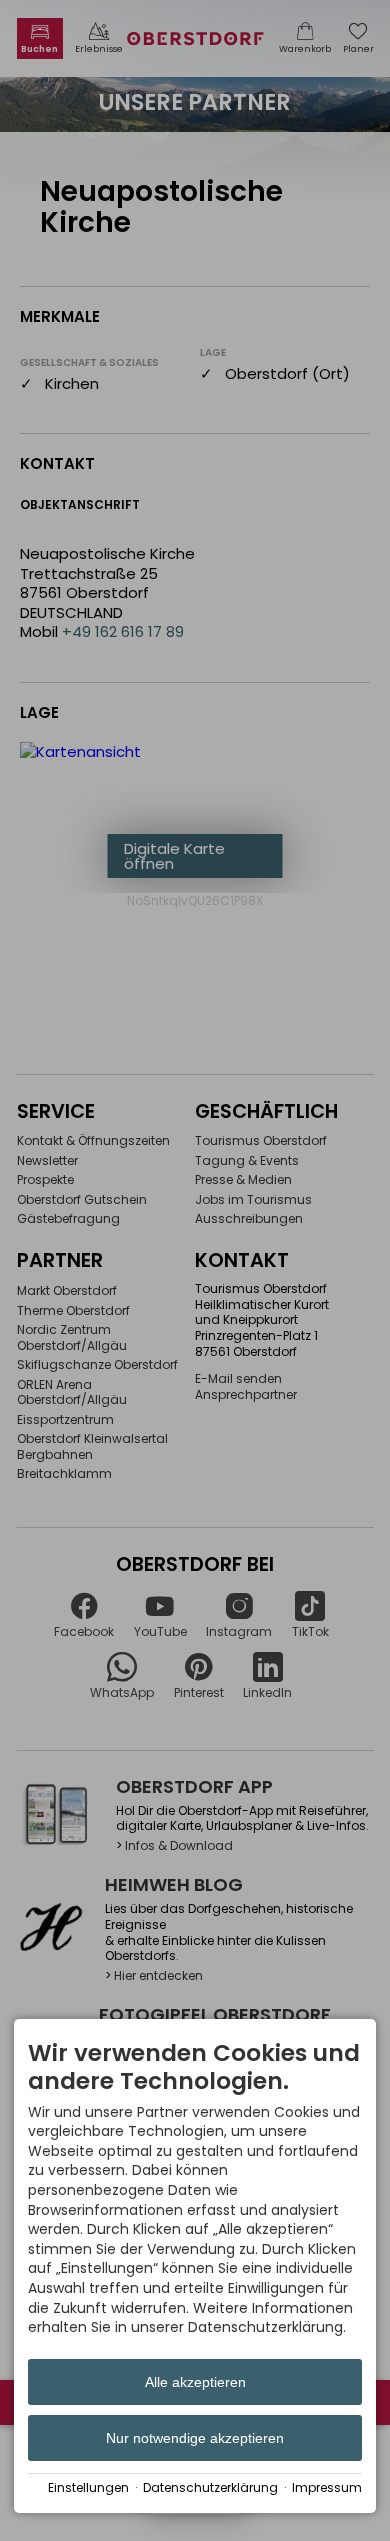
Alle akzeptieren (195, 2382)
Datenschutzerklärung (210, 2488)
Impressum (327, 2488)
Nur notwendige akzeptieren (195, 2438)
